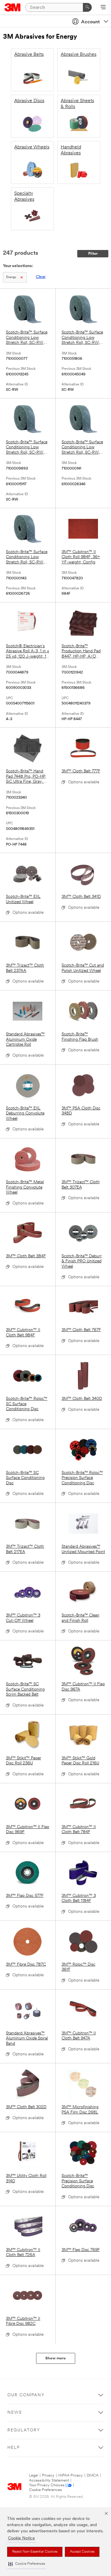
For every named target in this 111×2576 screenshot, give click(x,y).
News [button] (15, 2413)
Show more (55, 2358)
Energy (11, 277)
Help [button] (14, 2448)
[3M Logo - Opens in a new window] (13, 7)
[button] (27, 2564)
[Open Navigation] (103, 8)
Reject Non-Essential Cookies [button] (35, 2552)
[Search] (87, 7)
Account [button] (90, 22)
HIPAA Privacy (71, 2476)
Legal (34, 2476)
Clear (41, 277)
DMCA (93, 2476)
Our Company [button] (26, 2395)
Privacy (48, 2476)
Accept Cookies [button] (82, 2552)
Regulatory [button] (24, 2430)
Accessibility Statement (49, 2481)
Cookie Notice (21, 2538)
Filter (93, 254)
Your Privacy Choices (47, 2485)
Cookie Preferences (45, 2490)
